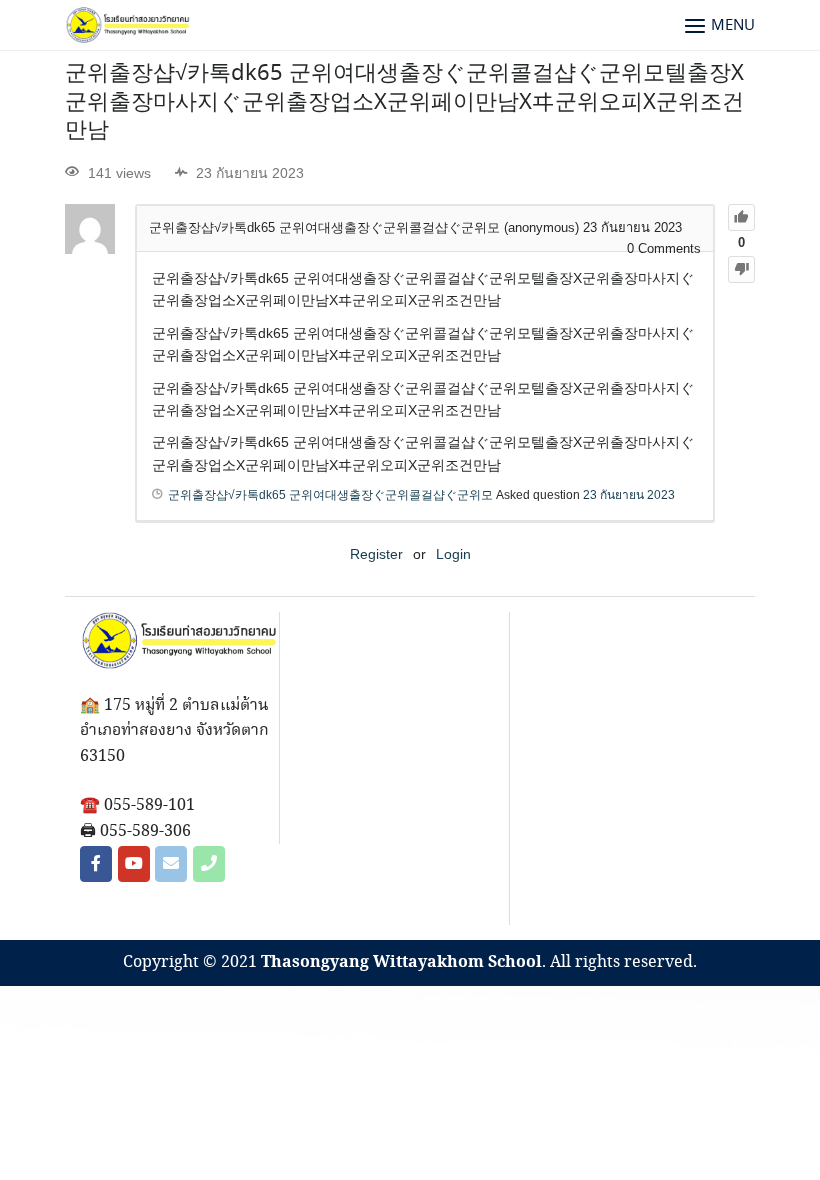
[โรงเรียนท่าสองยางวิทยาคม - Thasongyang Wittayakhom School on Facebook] (96, 864)
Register (376, 554)
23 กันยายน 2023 (629, 495)
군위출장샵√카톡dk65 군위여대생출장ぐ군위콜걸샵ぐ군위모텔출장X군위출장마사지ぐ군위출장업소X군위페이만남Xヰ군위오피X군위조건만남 (404, 102)
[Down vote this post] (741, 269)
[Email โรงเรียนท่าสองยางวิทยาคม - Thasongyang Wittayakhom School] (171, 864)
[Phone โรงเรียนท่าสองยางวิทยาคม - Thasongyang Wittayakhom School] (209, 864)
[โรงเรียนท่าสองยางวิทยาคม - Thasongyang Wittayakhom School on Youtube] (134, 864)
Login (453, 554)
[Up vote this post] (741, 217)
